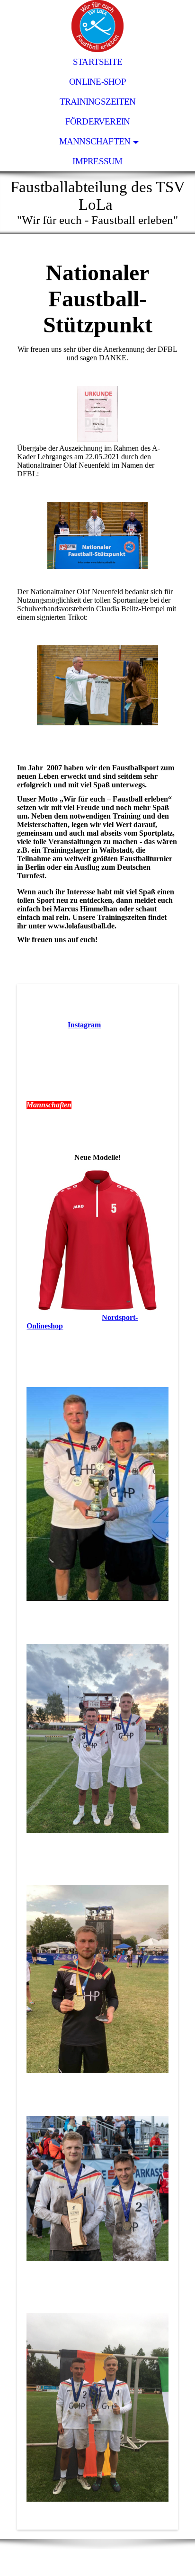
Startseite (97, 62)
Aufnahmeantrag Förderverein (76, 1011)
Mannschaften (95, 141)
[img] (97, 26)
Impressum (97, 161)
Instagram (84, 1025)
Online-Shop (97, 82)
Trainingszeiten (97, 102)
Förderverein (98, 121)
